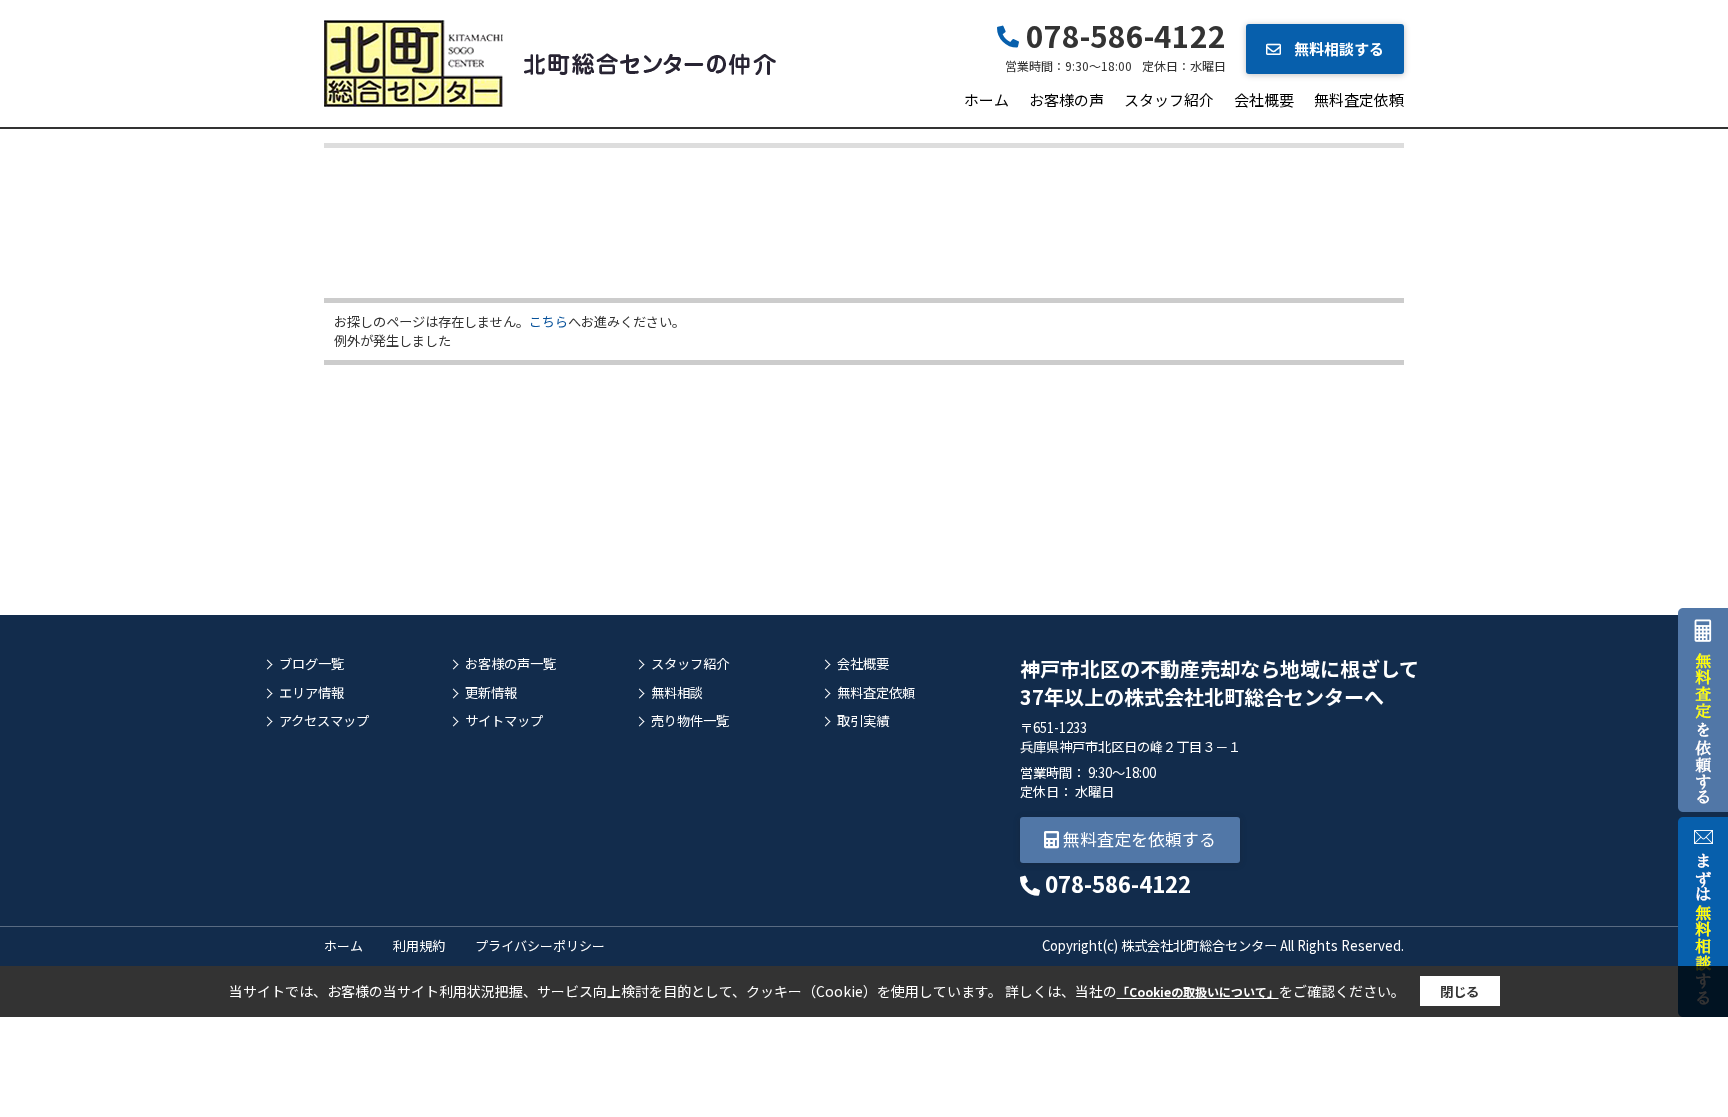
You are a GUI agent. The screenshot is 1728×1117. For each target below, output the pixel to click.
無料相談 (677, 693)
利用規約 (419, 945)
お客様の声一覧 (510, 664)
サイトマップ (504, 721)
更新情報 (491, 693)
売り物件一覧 (690, 721)
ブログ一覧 (311, 664)
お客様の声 (1066, 99)
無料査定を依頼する (1137, 838)
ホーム (986, 99)
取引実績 (863, 721)
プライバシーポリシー (540, 945)
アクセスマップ (324, 721)
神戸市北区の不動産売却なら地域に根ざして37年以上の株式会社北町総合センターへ (1219, 682)
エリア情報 (311, 693)
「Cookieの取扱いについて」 (1198, 991)
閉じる (1459, 991)
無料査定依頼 (1359, 99)
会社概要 (1264, 99)
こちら (548, 321)
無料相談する (1337, 48)
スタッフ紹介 (1169, 99)
